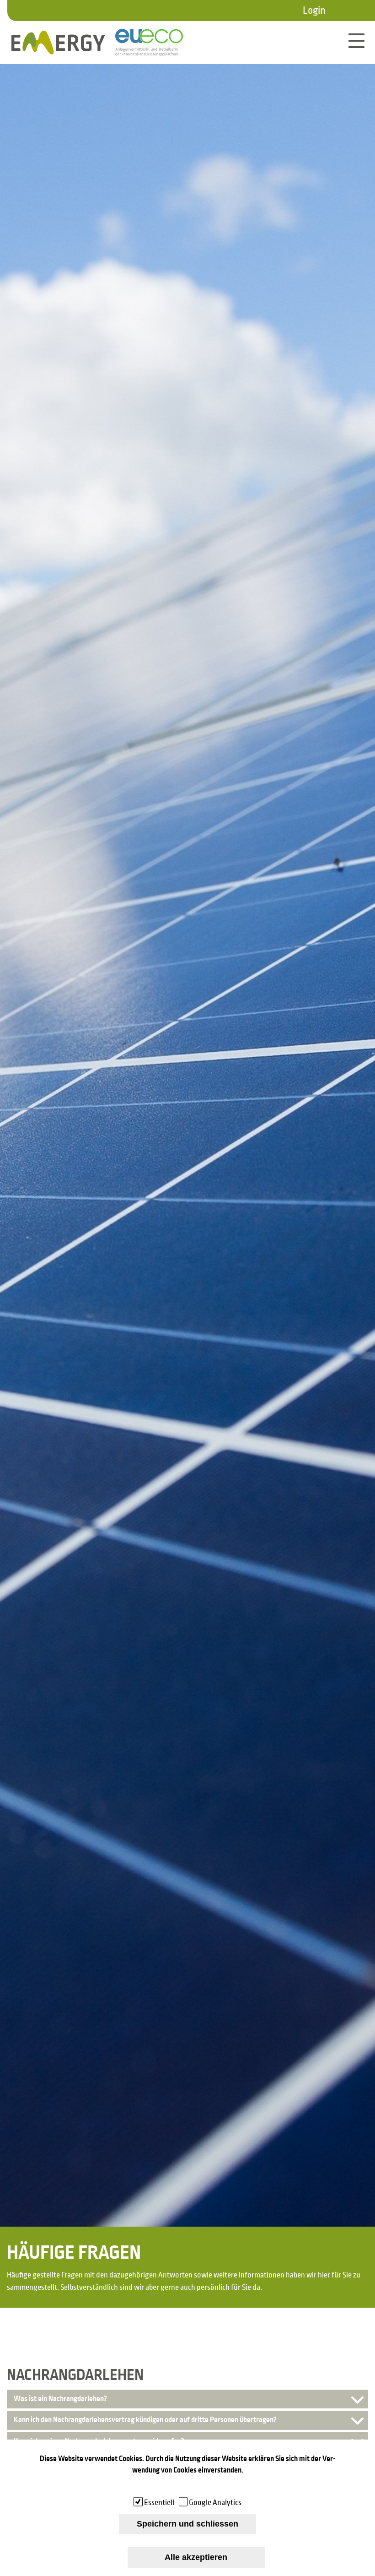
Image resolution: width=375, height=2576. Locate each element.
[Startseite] (58, 43)
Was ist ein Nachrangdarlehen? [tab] (60, 2399)
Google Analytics (215, 2503)
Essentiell (159, 2503)
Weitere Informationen (188, 2485)
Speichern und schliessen (187, 2524)
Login (314, 11)
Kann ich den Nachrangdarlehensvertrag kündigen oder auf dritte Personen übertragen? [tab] (145, 2420)
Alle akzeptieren (196, 2557)
